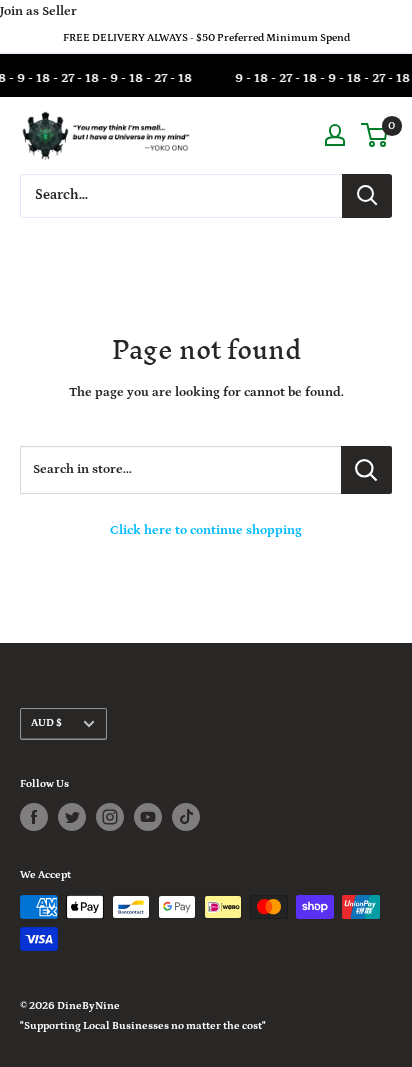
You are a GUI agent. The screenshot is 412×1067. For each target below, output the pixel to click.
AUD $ (46, 723)
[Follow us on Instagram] (110, 817)
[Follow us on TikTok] (186, 817)
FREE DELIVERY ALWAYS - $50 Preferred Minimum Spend (206, 38)
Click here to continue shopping (206, 530)
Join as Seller (38, 11)
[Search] (367, 196)
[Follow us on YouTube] (148, 817)
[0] (375, 135)
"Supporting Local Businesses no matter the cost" (143, 1026)
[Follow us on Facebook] (34, 817)
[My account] (335, 135)
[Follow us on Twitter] (72, 817)
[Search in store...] (366, 470)
